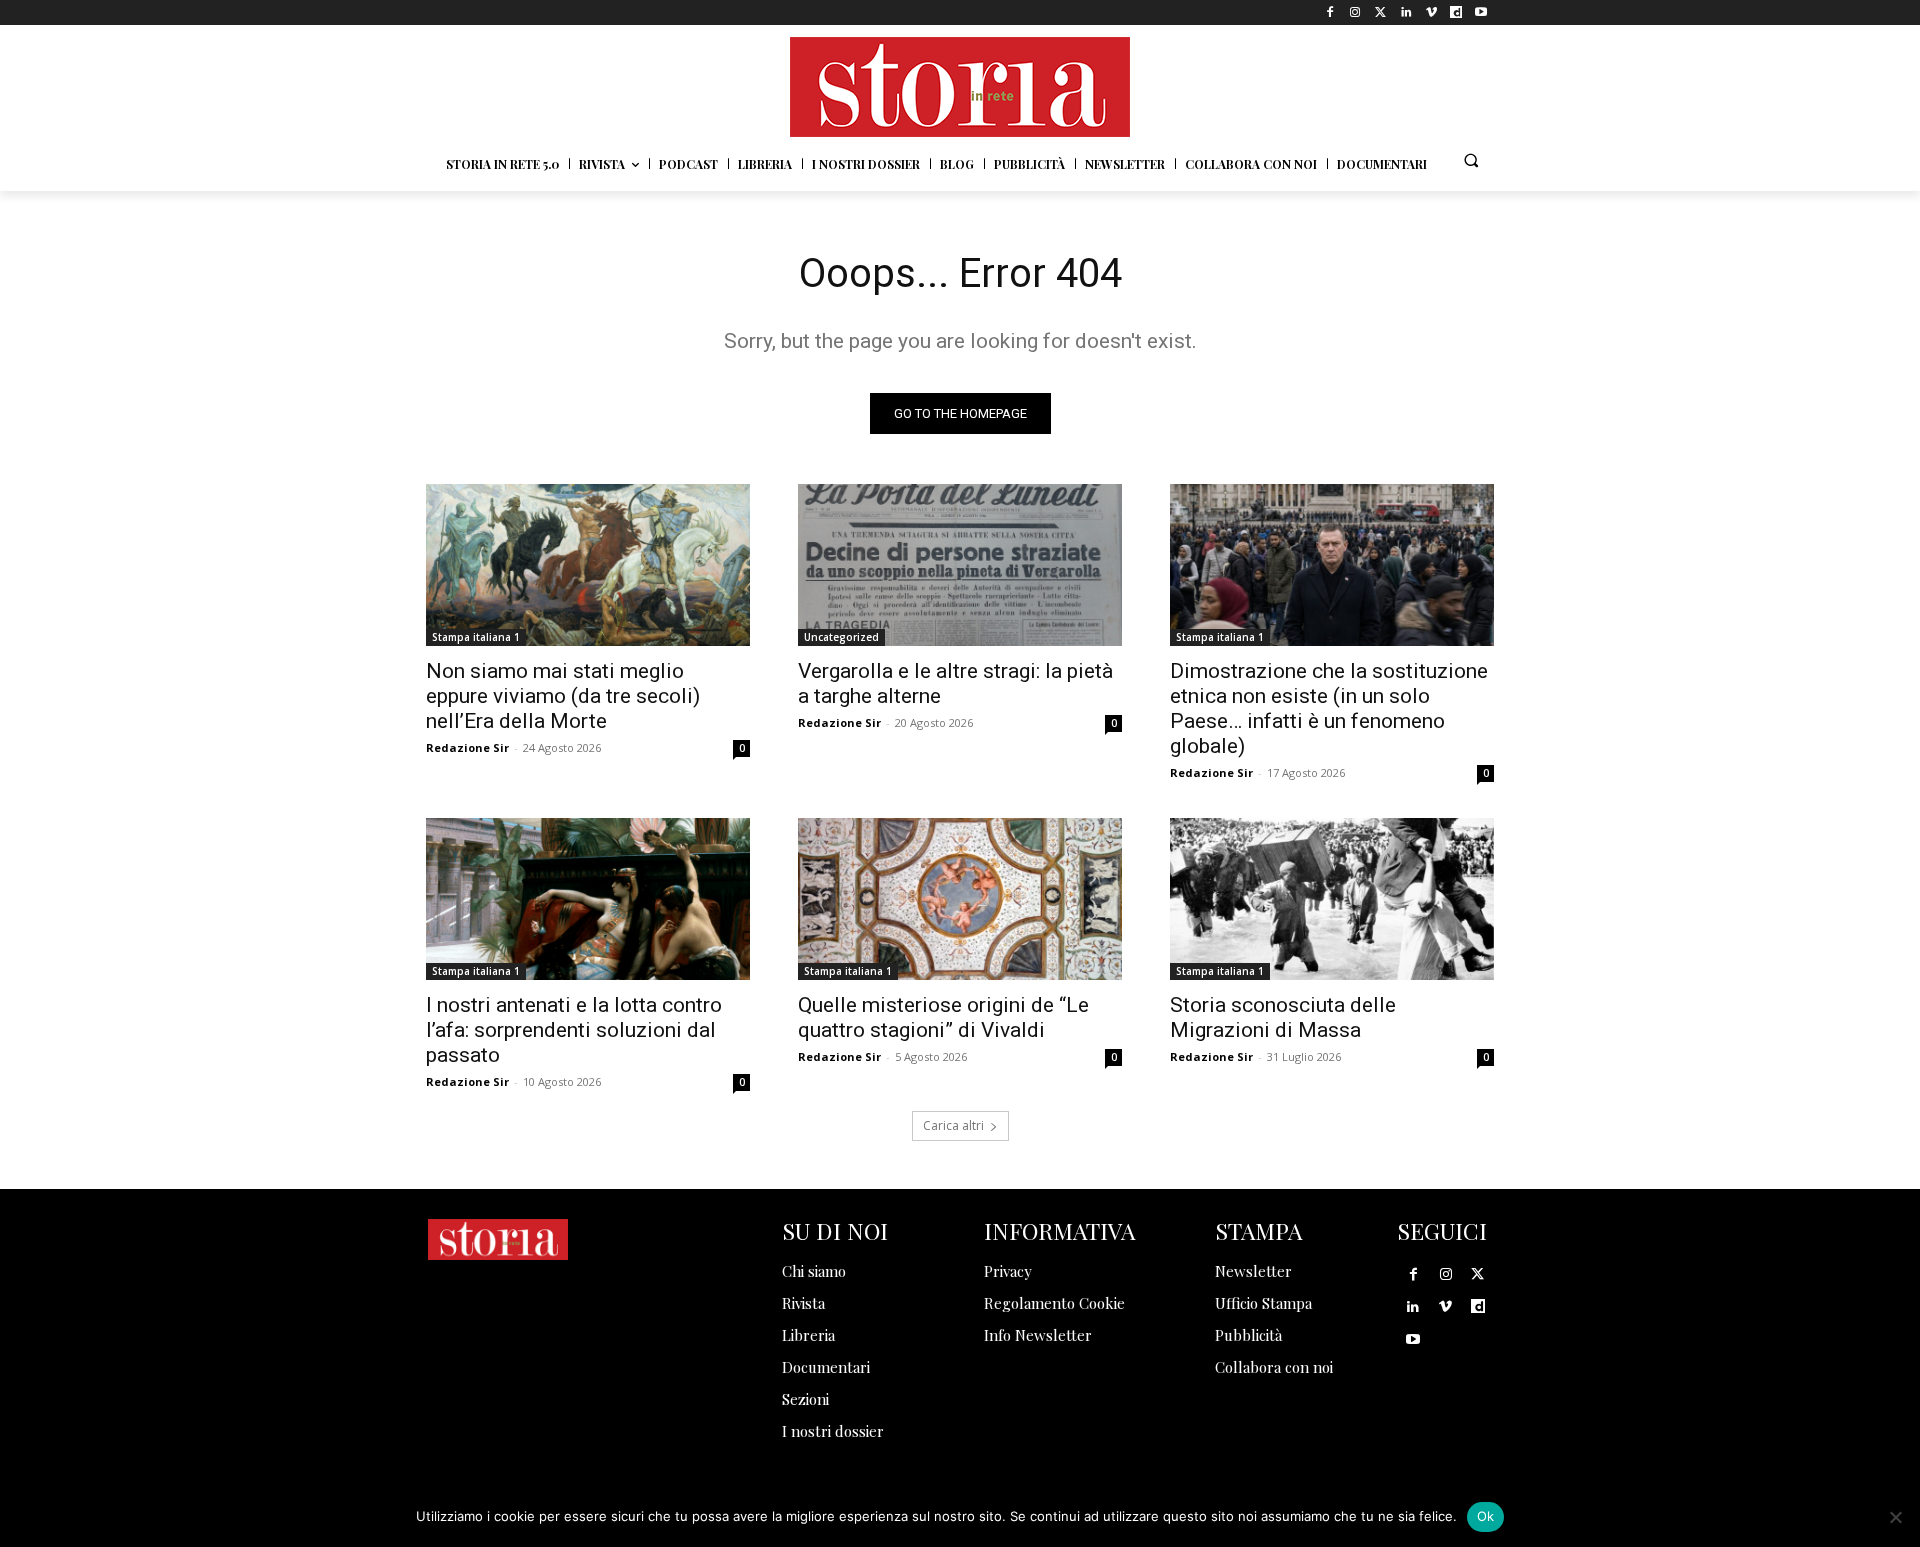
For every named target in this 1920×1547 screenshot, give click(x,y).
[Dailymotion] (1456, 12)
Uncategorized (841, 637)
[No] (1895, 1517)
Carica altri (953, 1125)
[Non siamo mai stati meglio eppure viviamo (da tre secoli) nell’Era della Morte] (588, 565)
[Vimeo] (1430, 12)
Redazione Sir (467, 747)
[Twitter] (1380, 12)
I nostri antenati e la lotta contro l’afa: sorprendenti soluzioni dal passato (574, 1030)
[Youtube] (1481, 12)
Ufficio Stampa (1263, 1303)
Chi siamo (814, 1271)
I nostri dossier (833, 1431)
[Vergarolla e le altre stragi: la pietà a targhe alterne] (960, 565)
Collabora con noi (1274, 1367)
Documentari (826, 1367)
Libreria (808, 1335)
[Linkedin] (1405, 12)
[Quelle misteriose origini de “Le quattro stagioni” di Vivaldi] (960, 899)
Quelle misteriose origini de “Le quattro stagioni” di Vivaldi (943, 1017)
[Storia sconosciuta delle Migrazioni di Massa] (1332, 899)
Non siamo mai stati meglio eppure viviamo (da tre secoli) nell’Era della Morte (563, 696)
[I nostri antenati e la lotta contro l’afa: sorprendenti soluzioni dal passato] (588, 899)
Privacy (1008, 1271)
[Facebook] (1330, 12)
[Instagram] (1355, 12)
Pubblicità (1248, 1335)
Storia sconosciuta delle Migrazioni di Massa (1283, 1017)
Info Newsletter (1038, 1335)
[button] (1471, 160)
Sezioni (805, 1399)
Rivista (803, 1303)
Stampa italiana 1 (476, 637)
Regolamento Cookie (1054, 1303)
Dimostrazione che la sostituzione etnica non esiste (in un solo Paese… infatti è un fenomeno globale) (1329, 708)
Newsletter (1253, 1271)
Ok (1486, 1516)
